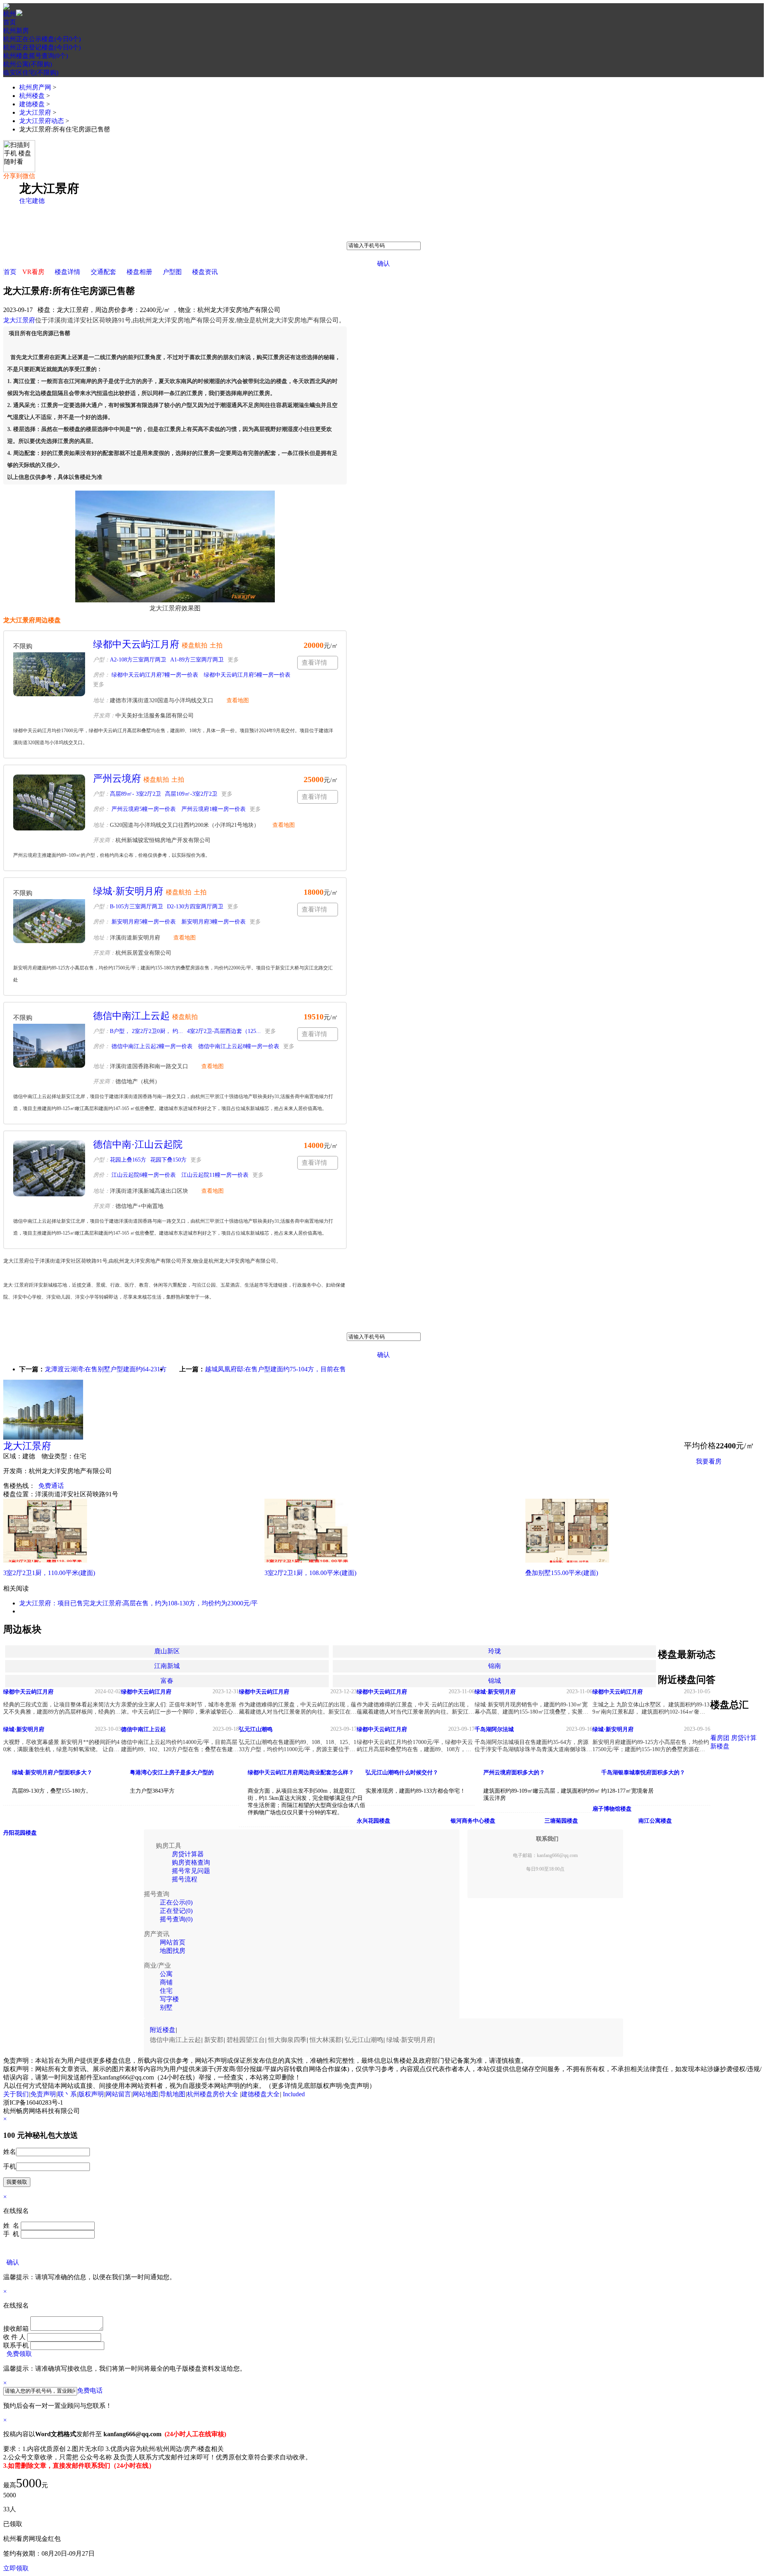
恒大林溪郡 (326, 2040)
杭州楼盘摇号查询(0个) (36, 56)
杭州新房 (16, 31)
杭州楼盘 (32, 96)
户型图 (172, 272)
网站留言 (118, 2094)
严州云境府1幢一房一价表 (213, 809)
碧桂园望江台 (246, 2040)
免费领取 (19, 2354)
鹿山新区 (167, 1651)
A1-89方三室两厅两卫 (197, 660)
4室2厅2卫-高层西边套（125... (224, 1031)
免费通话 (51, 1486)
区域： (13, 1456)
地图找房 (173, 1951)
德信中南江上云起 (131, 1016)
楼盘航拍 (195, 645)
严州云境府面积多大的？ (514, 1773)
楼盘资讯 (205, 272)
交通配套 (103, 272)
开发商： (16, 1471)
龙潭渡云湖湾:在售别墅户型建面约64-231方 (106, 1369)
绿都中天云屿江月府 (136, 644)
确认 (383, 263)
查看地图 (238, 700)
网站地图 (145, 2094)
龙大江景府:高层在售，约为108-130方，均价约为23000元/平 (174, 1603)
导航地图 (173, 2094)
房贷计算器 (188, 1854)
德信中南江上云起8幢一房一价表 (238, 1046)
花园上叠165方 (128, 1160)
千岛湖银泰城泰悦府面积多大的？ (643, 1773)
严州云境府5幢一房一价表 (143, 809)
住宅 (26, 201)
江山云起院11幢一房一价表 (214, 1175)
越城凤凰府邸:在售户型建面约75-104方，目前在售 (275, 1369)
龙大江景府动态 (42, 121)
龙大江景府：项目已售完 (54, 1603)
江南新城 (167, 1666)
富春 (167, 1681)
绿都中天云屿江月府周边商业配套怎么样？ (301, 1773)
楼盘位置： (19, 1494)
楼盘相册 (139, 272)
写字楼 (169, 1999)
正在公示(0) (176, 1902)
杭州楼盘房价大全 (213, 2094)
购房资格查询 (191, 1862)
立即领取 (16, 2568)
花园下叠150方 (168, 1160)
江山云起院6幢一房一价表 (143, 1175)
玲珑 (495, 1651)
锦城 (495, 1681)
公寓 (166, 1974)
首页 (10, 22)
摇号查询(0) (176, 1919)
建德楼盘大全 (260, 2094)
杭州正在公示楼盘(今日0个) (42, 39)
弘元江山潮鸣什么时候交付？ (402, 1773)
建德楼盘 (32, 104)
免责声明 (43, 2094)
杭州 (10, 14)
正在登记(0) (176, 1911)
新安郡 (214, 2040)
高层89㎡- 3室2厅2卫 (135, 794)
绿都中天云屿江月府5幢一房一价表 (246, 675)
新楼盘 (720, 1746)
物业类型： (58, 1456)
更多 (233, 660)
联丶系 (67, 2094)
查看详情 (314, 662)
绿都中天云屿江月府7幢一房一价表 (154, 675)
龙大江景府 (35, 112)
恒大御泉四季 (287, 2040)
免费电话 (90, 2390)
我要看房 (709, 1461)
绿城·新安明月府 (128, 891)
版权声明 (91, 2094)
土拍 (216, 645)
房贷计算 (744, 1738)
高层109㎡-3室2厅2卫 (191, 794)
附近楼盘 (163, 2030)
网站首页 (173, 1942)
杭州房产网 (35, 87)
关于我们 (16, 2094)
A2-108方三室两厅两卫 (138, 660)
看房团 (720, 1738)
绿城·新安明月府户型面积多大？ (52, 1773)
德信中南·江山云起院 (138, 1144)
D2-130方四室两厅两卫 (195, 907)
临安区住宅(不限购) (31, 72)
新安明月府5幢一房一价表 (143, 922)
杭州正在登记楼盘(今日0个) (42, 47)
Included (294, 2094)
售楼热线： (19, 1486)
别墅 (166, 2007)
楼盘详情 (68, 272)
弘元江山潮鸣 (364, 2040)
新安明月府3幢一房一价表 (213, 922)
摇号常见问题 (191, 1871)
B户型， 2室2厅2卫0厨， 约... (146, 1031)
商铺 (166, 1982)
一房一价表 (712, 1481)
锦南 (495, 1666)
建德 (38, 201)
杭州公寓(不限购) (28, 64)
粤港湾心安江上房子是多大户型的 (172, 1773)
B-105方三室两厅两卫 (136, 907)
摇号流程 (185, 1879)
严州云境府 (117, 779)
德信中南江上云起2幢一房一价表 (151, 1046)
